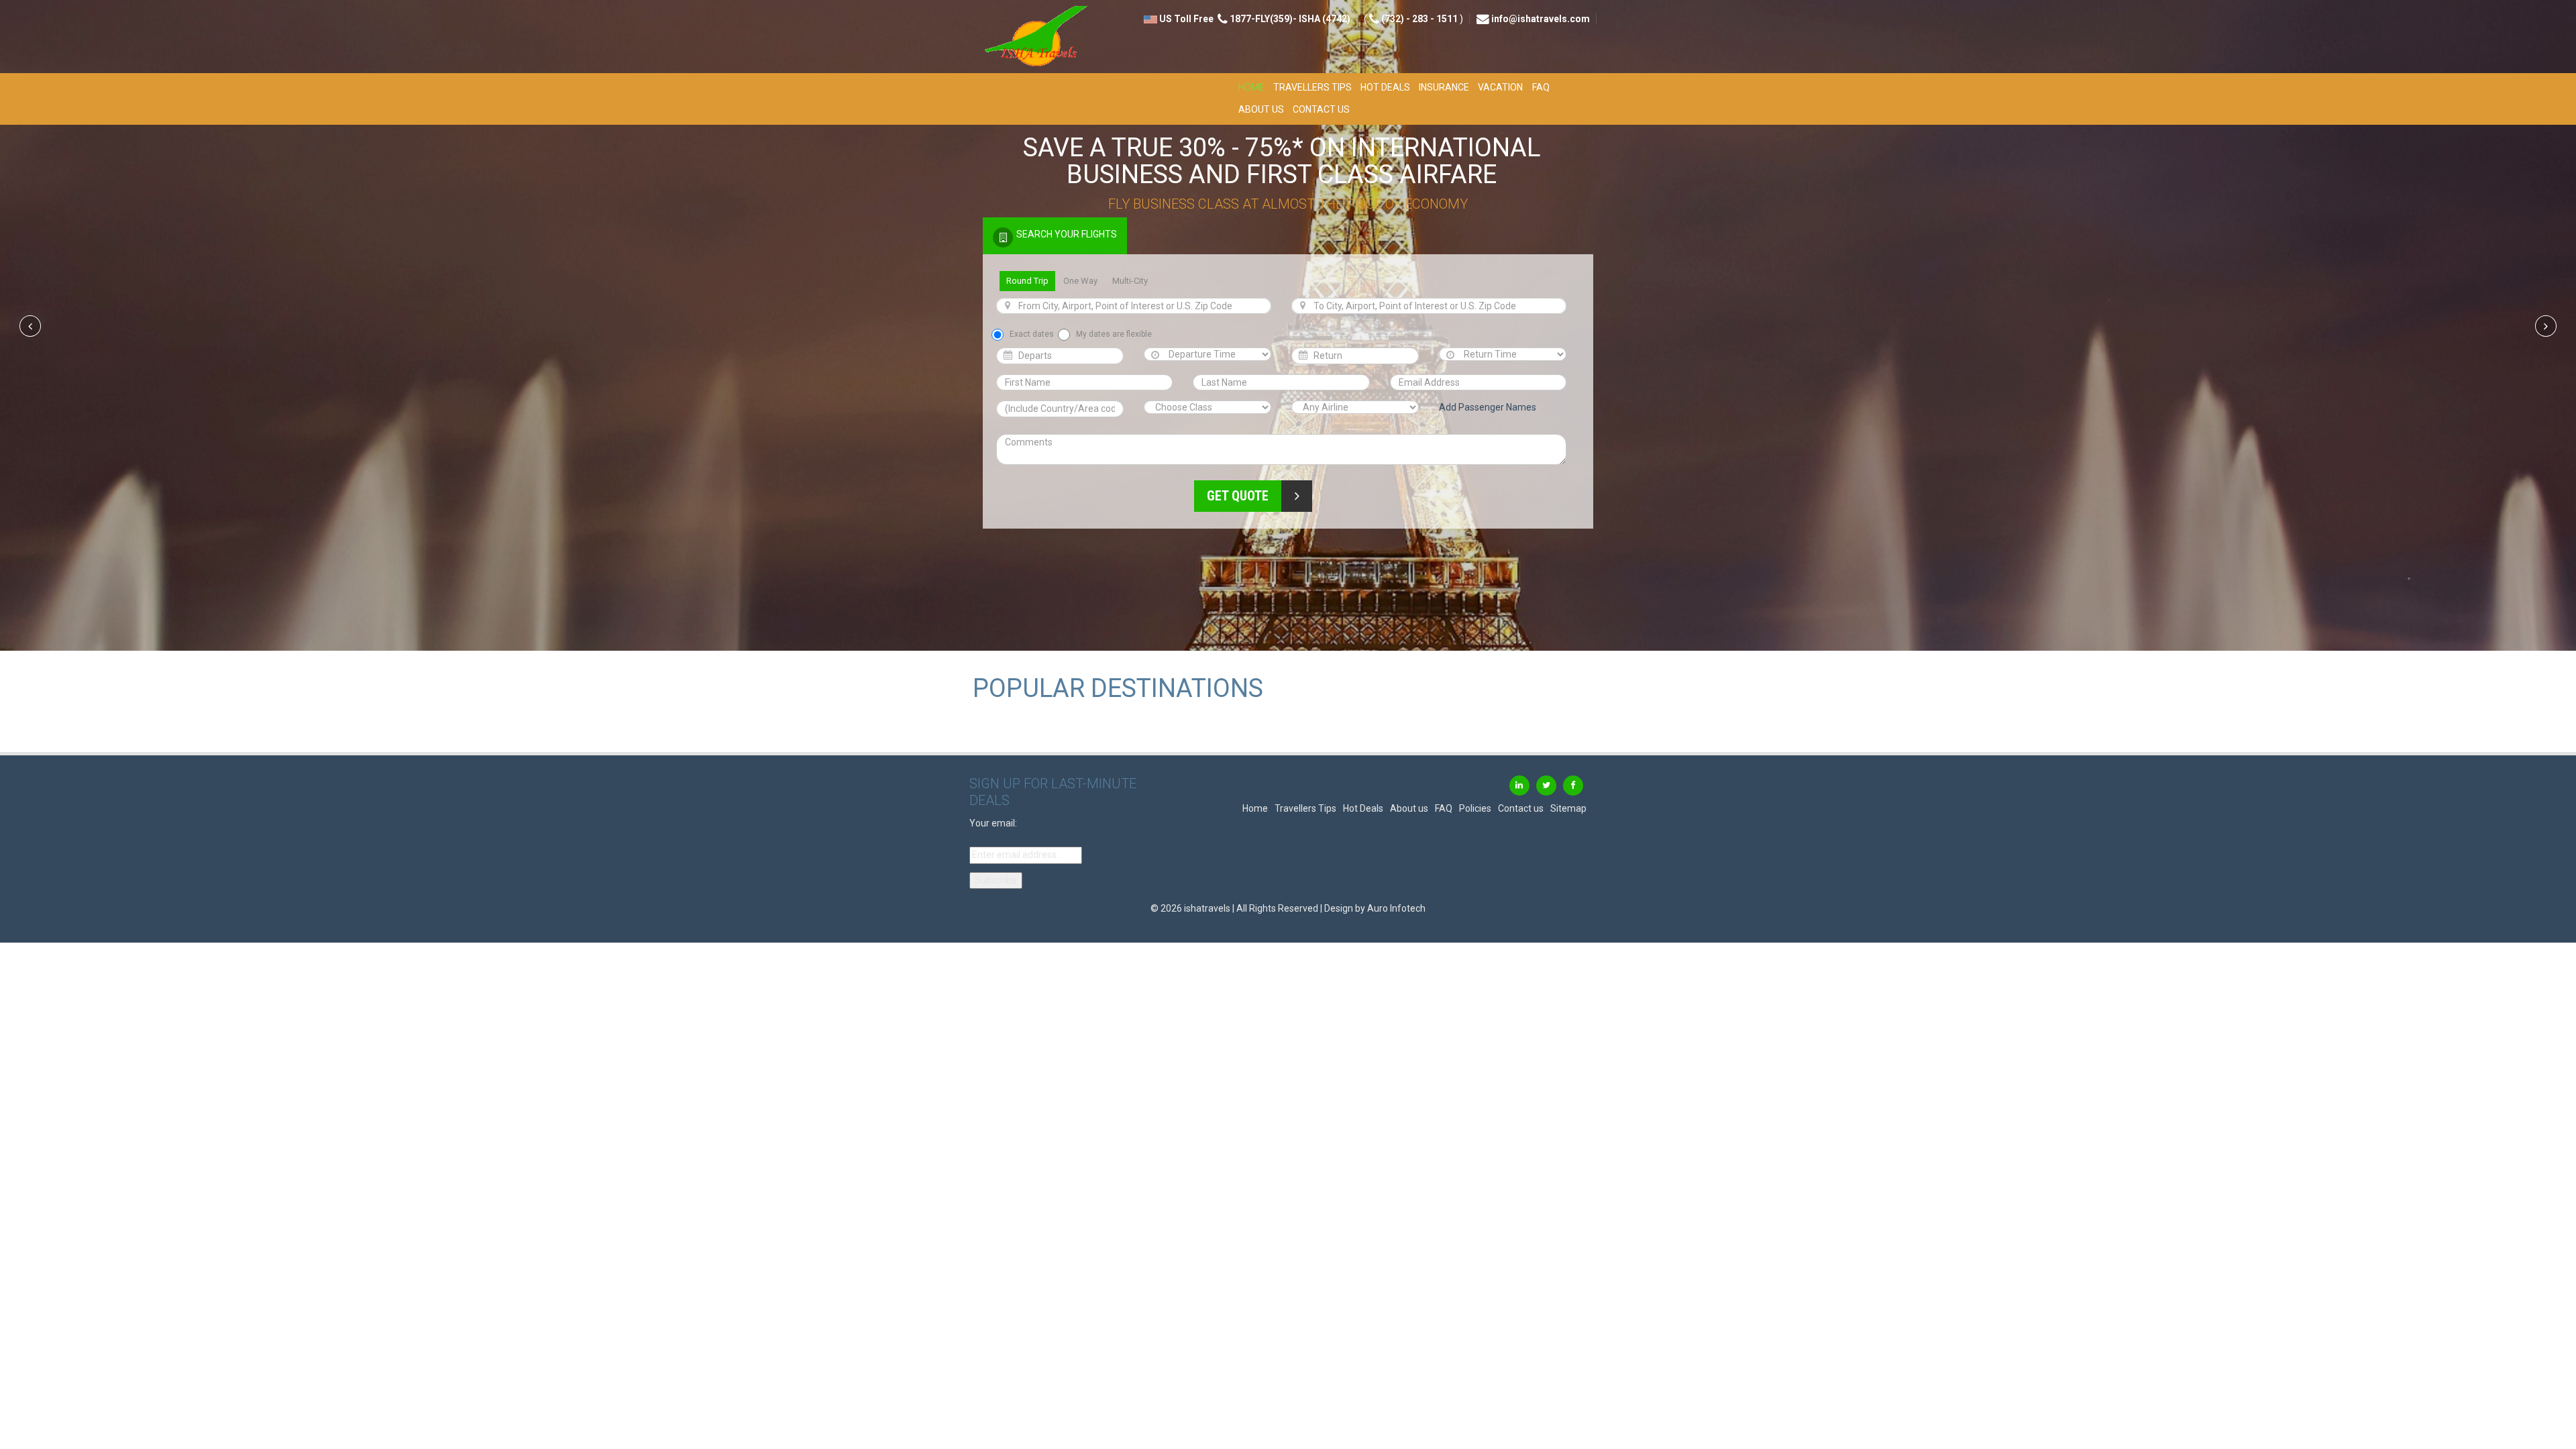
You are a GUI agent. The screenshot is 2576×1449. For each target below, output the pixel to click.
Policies (1475, 808)
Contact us (1321, 109)
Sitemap (1568, 808)
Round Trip (1027, 281)
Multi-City (1130, 281)
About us (1261, 109)
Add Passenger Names (1488, 407)
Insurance (1444, 87)
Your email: (993, 823)
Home (1251, 87)
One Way (1080, 281)
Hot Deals (1385, 87)
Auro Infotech (1396, 908)
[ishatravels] (1030, 38)
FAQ (1541, 87)
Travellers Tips (1312, 87)
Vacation (1500, 87)
